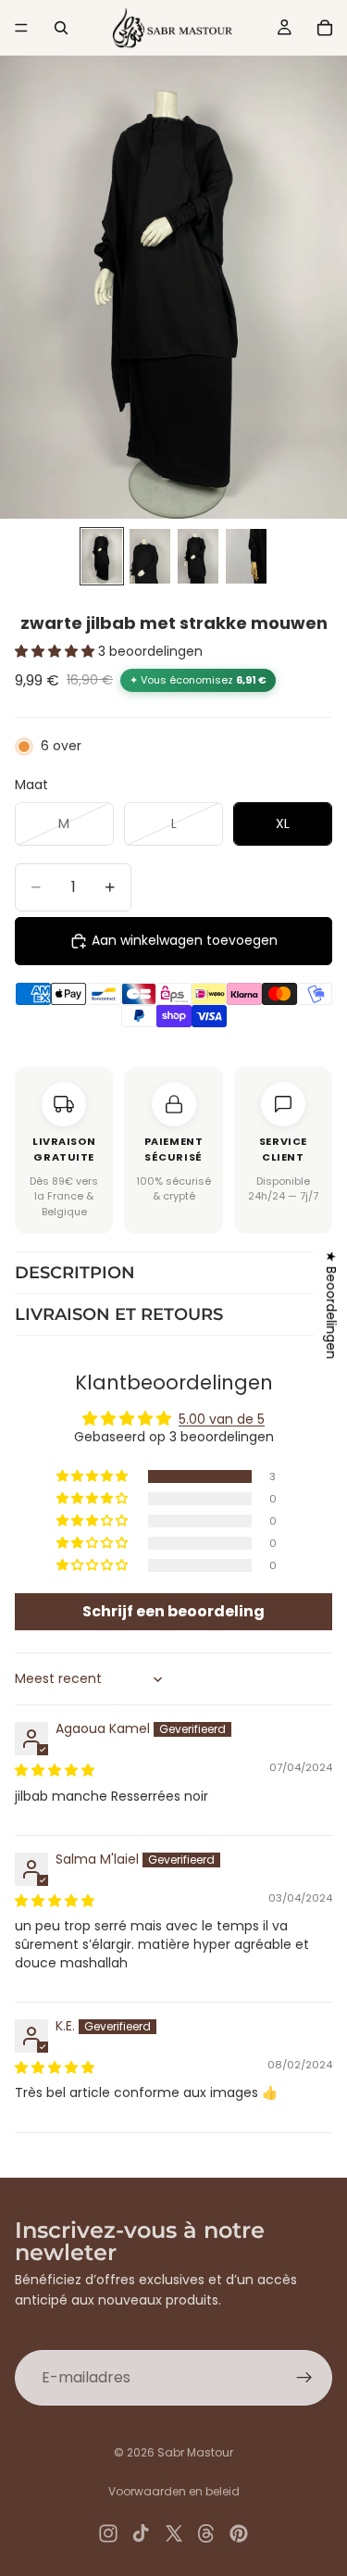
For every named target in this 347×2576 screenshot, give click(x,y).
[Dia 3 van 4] (198, 556)
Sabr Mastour (195, 2452)
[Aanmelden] (304, 2378)
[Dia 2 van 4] (150, 556)
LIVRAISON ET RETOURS (119, 1314)
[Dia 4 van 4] (246, 556)
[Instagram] (108, 2533)
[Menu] (21, 28)
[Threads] (206, 2533)
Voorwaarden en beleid (174, 2491)
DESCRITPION (75, 1273)
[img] (55, 1770)
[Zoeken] (61, 28)
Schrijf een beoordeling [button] (173, 1611)
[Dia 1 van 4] (102, 556)
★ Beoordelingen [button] (331, 1305)
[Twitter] (174, 2533)
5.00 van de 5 (222, 1419)
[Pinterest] (239, 2533)
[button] (56, 651)
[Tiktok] (141, 2533)
